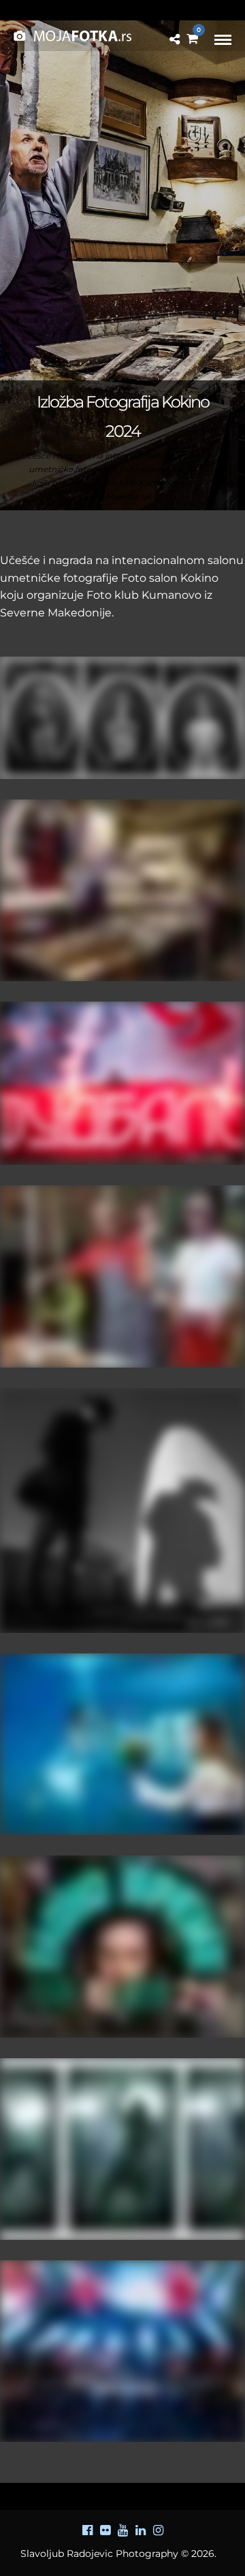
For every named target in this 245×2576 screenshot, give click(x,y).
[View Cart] (192, 39)
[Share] (175, 40)
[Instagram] (158, 2530)
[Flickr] (105, 2530)
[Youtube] (122, 2530)
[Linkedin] (140, 2530)
